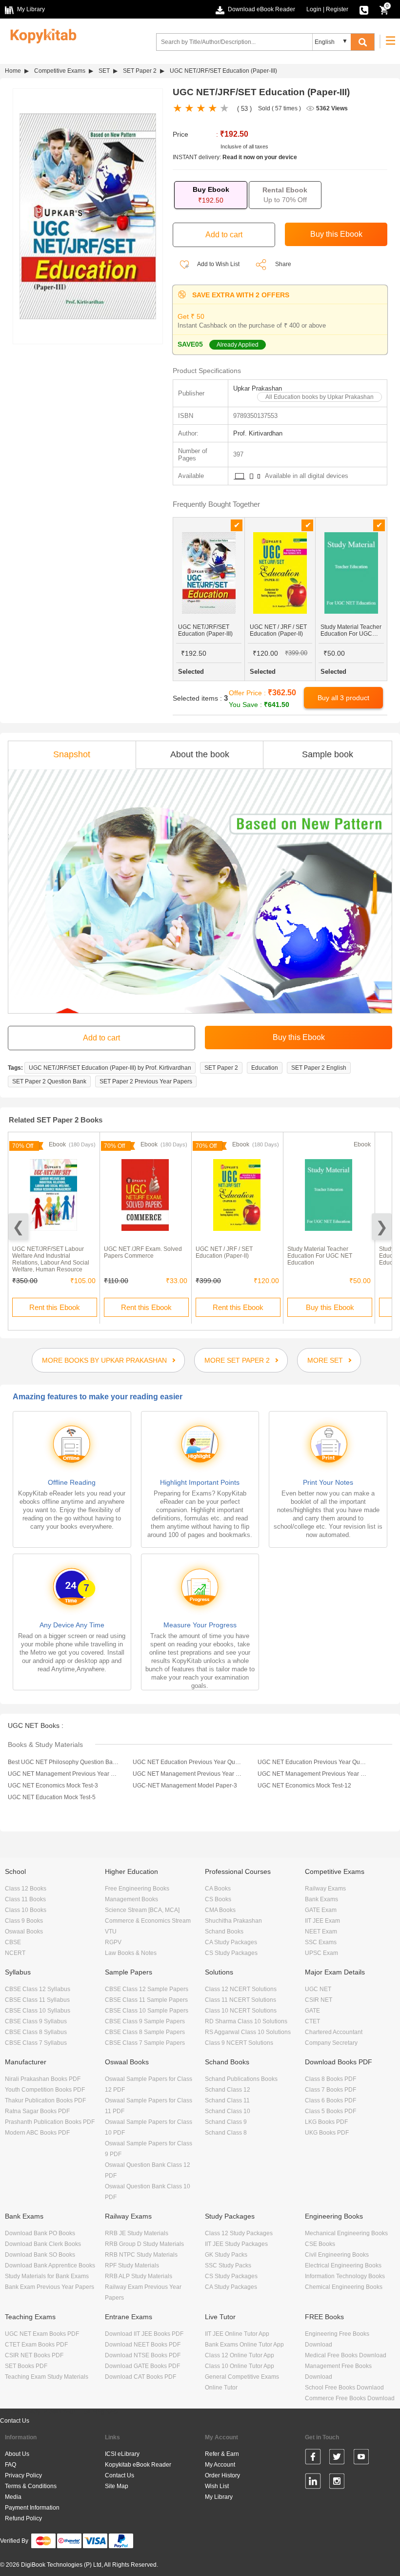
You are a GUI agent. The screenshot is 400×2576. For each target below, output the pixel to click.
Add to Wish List (218, 264)
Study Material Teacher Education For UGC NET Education (320, 1256)
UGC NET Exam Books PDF (42, 2334)
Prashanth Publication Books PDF (50, 2122)
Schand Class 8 (226, 2133)
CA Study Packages (231, 1942)
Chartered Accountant (334, 2032)
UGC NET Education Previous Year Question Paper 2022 (188, 1762)
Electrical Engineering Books (343, 2265)
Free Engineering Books (137, 1889)
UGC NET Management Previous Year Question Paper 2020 (313, 1774)
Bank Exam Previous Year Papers (50, 2287)
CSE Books (320, 2244)
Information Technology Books (345, 2276)
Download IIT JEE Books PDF (144, 2334)
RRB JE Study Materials (137, 2233)
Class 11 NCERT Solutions (240, 2000)
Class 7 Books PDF (330, 2090)
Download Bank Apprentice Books (50, 2265)
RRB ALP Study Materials (139, 2276)
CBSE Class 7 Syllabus (36, 2043)
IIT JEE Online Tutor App (237, 2334)
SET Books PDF (26, 2366)
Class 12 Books (26, 1889)
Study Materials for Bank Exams (47, 2276)
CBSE (13, 1942)
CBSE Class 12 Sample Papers (147, 1989)
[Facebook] (313, 2458)
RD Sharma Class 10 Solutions (246, 2021)
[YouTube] (361, 2458)
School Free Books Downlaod (344, 2388)
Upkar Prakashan (258, 388)
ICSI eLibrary (122, 2454)
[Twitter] (337, 2458)
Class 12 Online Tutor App (240, 2355)
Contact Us (15, 2421)
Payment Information (32, 2508)
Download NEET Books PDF (143, 2345)
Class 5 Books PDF (330, 2111)
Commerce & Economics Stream (148, 1921)
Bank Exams (321, 1899)
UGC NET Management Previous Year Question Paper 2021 (188, 1774)
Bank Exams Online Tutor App (244, 2345)
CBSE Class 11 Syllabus (37, 2000)
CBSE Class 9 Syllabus (36, 2021)
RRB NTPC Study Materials (141, 2255)
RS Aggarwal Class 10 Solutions (248, 2032)
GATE (312, 2011)
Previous (18, 1227)
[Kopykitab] (41, 35)
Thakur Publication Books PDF (45, 2100)
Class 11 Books (25, 1899)
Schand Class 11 (227, 2100)
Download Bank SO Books (40, 2255)
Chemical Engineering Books (344, 2287)
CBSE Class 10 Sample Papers (147, 2011)
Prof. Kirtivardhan (258, 433)
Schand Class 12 (228, 2090)
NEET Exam (321, 1932)
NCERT (15, 1953)
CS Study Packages (231, 1953)
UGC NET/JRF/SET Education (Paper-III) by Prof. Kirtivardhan (110, 1068)
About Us (17, 2454)
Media (13, 2497)
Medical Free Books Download (346, 2355)
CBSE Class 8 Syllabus (36, 2032)
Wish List (217, 2486)
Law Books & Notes (131, 1953)
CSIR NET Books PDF (34, 2355)
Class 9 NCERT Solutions (239, 2043)
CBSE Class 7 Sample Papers (145, 2043)
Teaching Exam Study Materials (47, 2377)
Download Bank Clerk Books (43, 2244)
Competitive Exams (60, 71)
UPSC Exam (321, 1953)
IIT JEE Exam (322, 1921)
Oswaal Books (24, 1932)
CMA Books (220, 1910)
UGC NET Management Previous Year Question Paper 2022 (63, 1774)
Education (265, 1068)
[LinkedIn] (313, 2483)
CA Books (218, 1889)
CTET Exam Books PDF (36, 2345)
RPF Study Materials (132, 2265)
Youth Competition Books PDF (45, 2090)
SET (104, 71)
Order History (222, 2475)
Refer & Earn (222, 2454)
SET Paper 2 (140, 71)
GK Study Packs (226, 2255)
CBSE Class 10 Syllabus (38, 2011)
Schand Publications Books (241, 2079)
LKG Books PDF (326, 2122)
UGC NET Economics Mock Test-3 (53, 1786)
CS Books (218, 1899)
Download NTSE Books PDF (143, 2355)
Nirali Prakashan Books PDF (43, 2079)
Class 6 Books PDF (330, 2100)
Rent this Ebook (55, 1307)
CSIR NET (319, 2000)
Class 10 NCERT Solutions (241, 2011)
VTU (111, 1932)
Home (13, 71)
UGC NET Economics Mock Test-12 (304, 1786)
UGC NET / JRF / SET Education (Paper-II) (224, 1252)
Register (337, 9)
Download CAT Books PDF (140, 2377)
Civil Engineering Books (337, 2255)
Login (314, 9)
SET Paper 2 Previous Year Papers (146, 1081)
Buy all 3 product (343, 698)
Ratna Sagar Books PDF (37, 2111)
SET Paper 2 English (319, 1068)
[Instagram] (337, 2483)
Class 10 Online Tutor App (240, 2366)
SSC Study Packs (228, 2265)
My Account (220, 2465)
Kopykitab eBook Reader (138, 2465)
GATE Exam (321, 1910)
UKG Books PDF (327, 2133)
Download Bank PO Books (40, 2233)
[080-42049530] (364, 9)
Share (283, 264)
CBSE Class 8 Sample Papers (145, 2032)
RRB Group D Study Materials (144, 2244)
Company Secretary (331, 2043)
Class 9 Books (24, 1921)
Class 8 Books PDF (330, 2079)
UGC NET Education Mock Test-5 (52, 1797)
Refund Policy (23, 2518)
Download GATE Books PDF (142, 2366)
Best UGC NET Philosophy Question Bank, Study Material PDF (63, 1762)
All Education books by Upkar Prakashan (320, 397)
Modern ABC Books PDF (37, 2133)
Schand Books (224, 1932)
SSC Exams (321, 1942)
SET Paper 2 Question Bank (49, 1081)
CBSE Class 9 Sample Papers (145, 2021)
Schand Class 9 (226, 2122)
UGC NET (318, 1989)
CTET (312, 2021)
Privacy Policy (23, 2475)
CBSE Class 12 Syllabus (38, 1989)
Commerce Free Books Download (350, 2398)
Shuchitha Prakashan (233, 1921)
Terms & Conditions (31, 2486)
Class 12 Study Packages (239, 2233)
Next (382, 1227)
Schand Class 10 (228, 2111)
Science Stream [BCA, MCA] (142, 1910)
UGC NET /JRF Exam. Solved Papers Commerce (143, 1252)
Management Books (131, 1899)
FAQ (10, 2465)
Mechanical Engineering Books (346, 2233)
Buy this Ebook (330, 1307)
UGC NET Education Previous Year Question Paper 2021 (313, 1762)
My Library (219, 2497)
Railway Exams (325, 1889)
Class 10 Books (26, 1910)
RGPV (113, 1942)
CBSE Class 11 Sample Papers (146, 2000)
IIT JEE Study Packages (236, 2244)
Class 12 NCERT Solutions (241, 1989)
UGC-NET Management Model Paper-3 (185, 1786)
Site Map (117, 2486)
